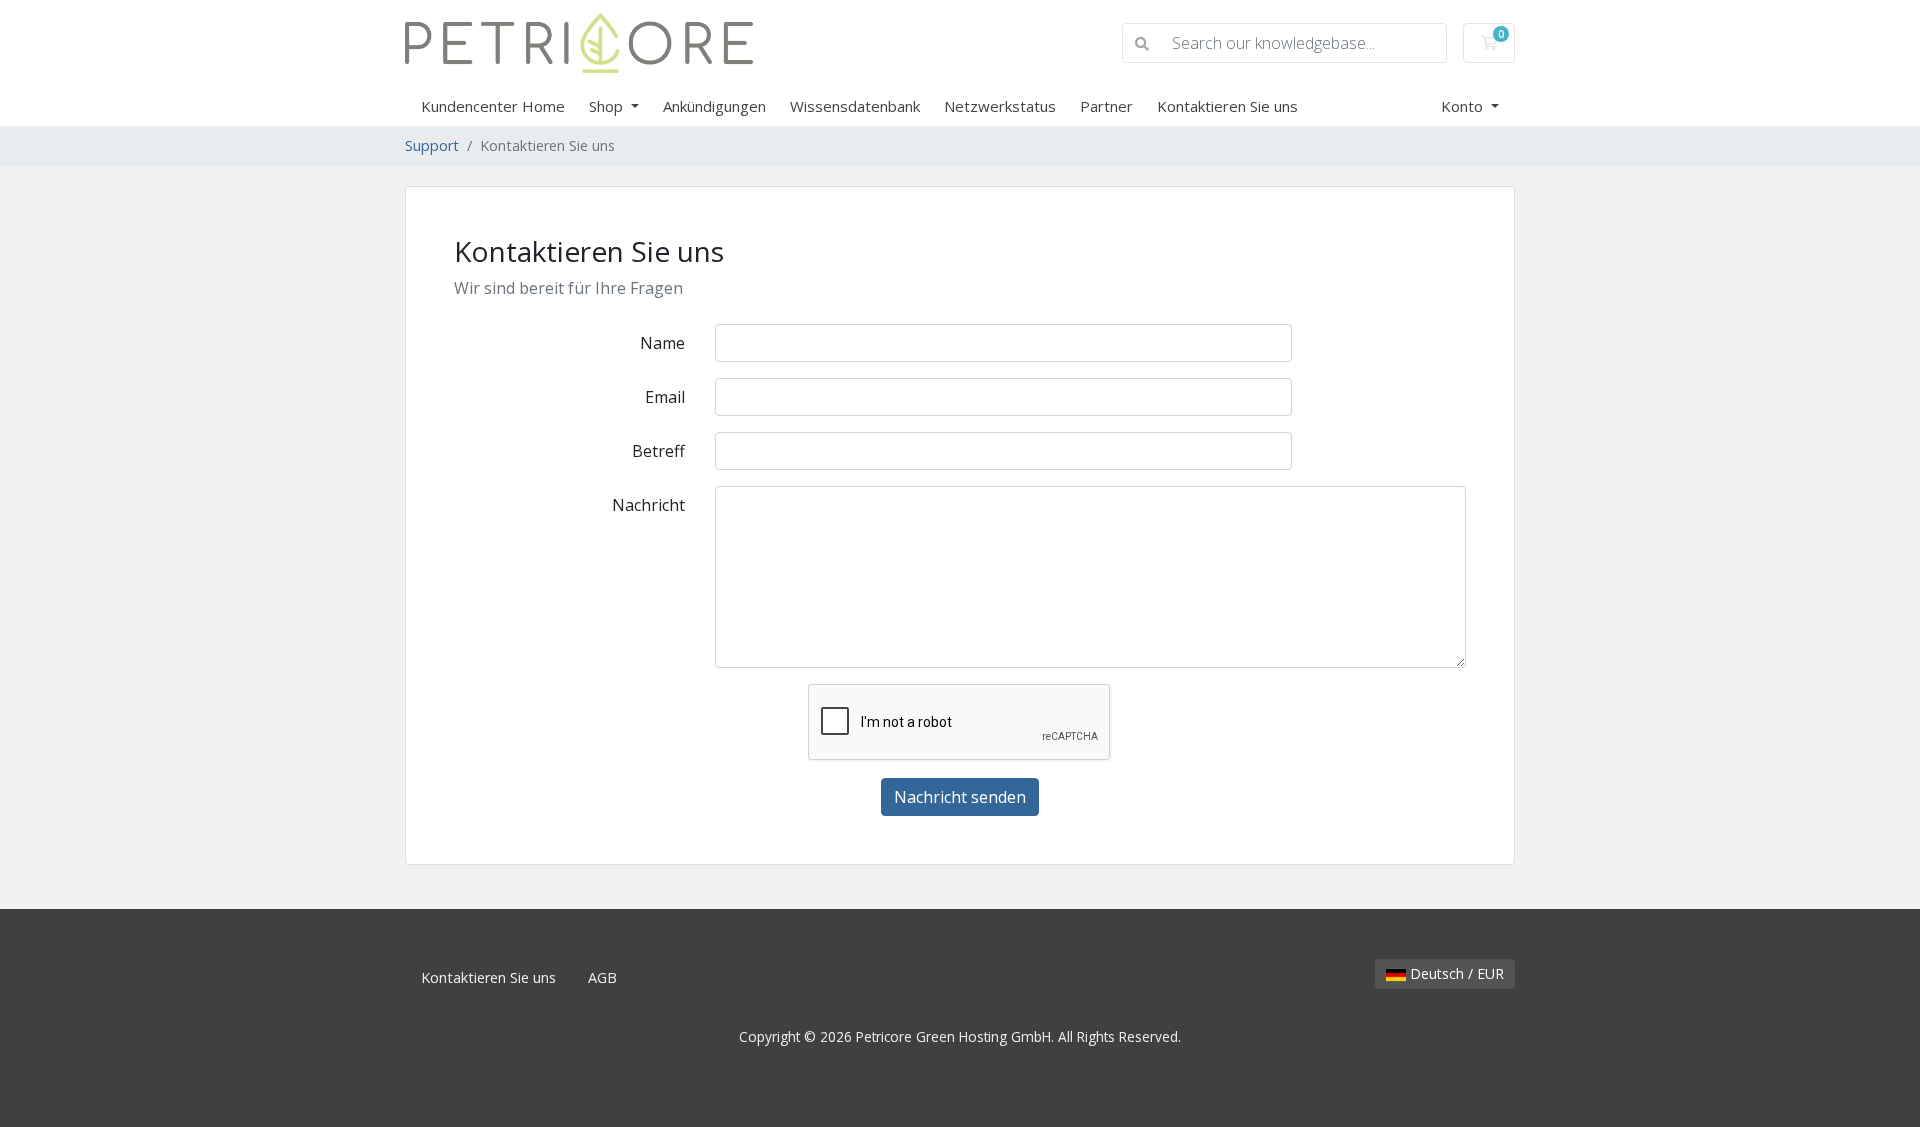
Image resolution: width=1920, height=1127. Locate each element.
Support (432, 145)
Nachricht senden (960, 797)
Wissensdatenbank (855, 106)
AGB (602, 977)
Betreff (658, 451)
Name (662, 343)
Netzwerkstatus (1000, 106)
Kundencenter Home (493, 106)
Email (665, 397)
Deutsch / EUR (1455, 973)
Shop (608, 106)
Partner (1106, 106)
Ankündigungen (714, 106)
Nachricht (648, 505)
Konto (1464, 106)
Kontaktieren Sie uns (1227, 106)
